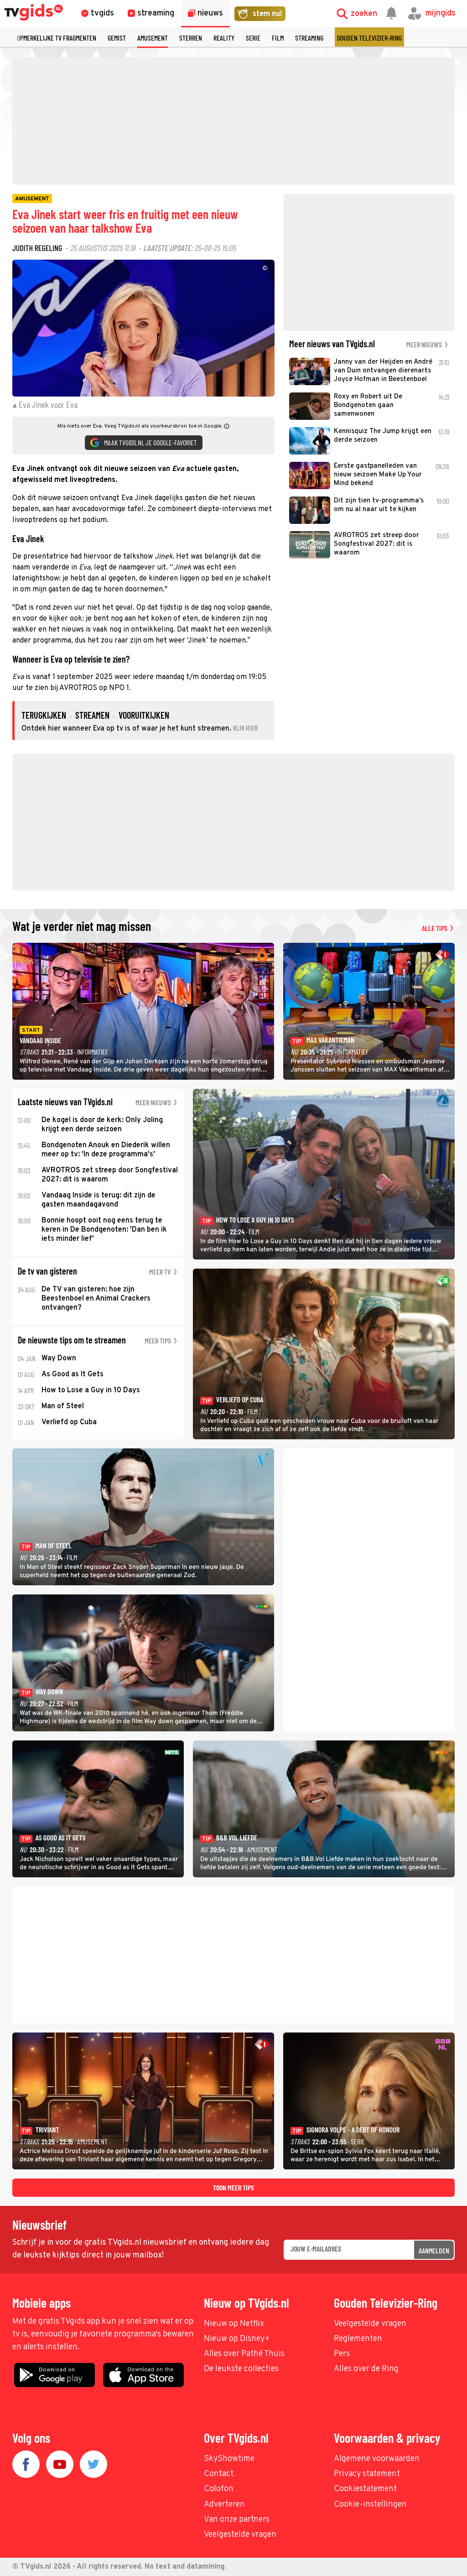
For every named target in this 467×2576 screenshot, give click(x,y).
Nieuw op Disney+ (237, 2339)
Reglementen (358, 2339)
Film (278, 38)
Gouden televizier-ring (369, 38)
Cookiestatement (365, 2489)
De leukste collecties (241, 2369)
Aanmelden (434, 2250)
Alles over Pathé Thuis (244, 2354)
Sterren (191, 38)
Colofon (219, 2489)
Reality (224, 38)
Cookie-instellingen (370, 2505)
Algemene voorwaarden (377, 2459)
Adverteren (224, 2505)
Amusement (153, 38)
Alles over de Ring (366, 2369)
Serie (253, 38)
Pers (342, 2354)
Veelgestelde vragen (370, 2324)
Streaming (309, 38)
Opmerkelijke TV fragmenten (57, 38)
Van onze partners (237, 2520)
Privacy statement (367, 2474)
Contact (219, 2474)
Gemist (117, 38)
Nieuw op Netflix (234, 2324)
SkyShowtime (229, 2459)
